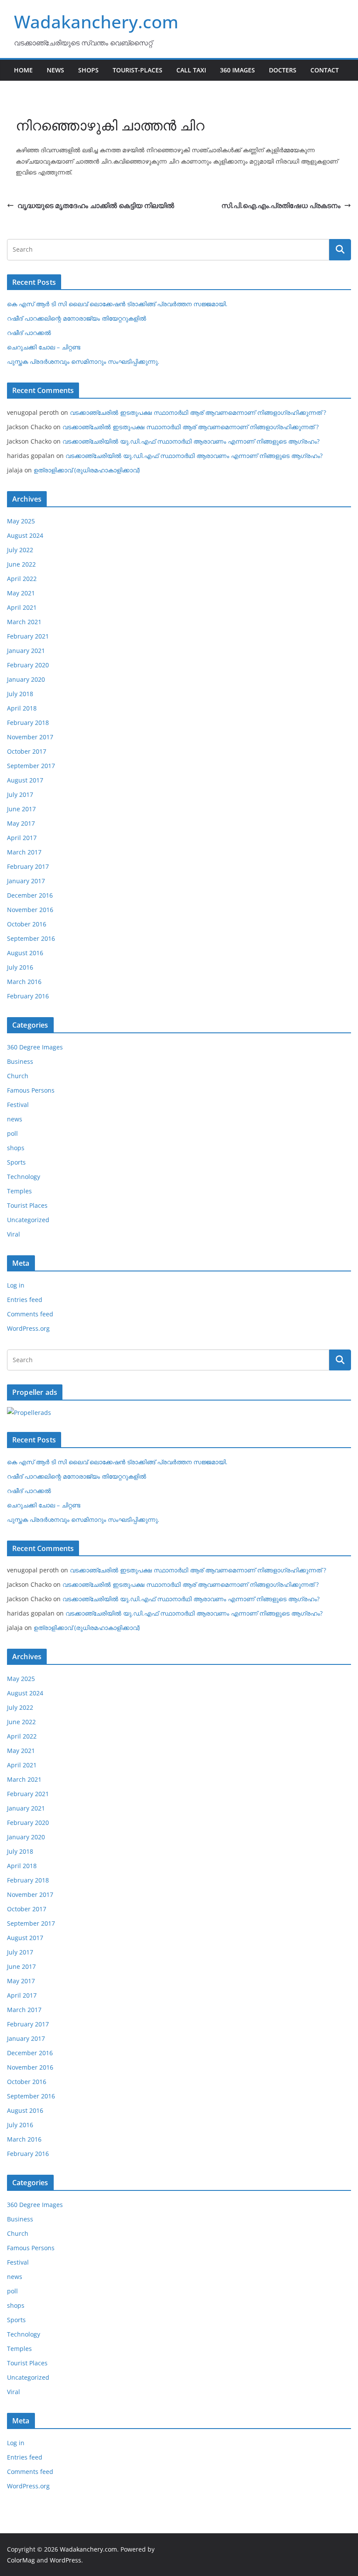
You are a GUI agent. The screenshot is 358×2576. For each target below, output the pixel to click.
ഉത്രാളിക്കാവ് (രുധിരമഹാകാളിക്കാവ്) (87, 470)
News (55, 70)
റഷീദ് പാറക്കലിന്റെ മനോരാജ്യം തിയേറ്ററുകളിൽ (77, 318)
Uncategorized (28, 1220)
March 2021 (24, 622)
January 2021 (26, 651)
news (15, 1119)
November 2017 (30, 737)
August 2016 (25, 953)
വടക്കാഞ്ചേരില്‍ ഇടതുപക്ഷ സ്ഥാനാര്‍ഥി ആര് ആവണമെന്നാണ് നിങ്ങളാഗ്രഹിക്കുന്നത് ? (198, 412)
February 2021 (28, 636)
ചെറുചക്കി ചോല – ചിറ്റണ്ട (44, 347)
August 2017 (25, 780)
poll (12, 1133)
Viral (14, 1234)
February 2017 (28, 866)
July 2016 (20, 967)
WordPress (65, 2560)
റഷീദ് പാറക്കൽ (29, 333)
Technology (24, 1177)
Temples (19, 1191)
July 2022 (20, 550)
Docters (283, 70)
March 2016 (24, 982)
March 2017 (24, 852)
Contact (325, 70)
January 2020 (26, 679)
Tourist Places (27, 1205)
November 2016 (30, 910)
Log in (16, 1285)
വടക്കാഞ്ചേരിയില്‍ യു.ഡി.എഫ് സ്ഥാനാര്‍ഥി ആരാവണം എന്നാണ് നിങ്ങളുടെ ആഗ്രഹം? (191, 441)
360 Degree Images (35, 1047)
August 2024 (25, 535)
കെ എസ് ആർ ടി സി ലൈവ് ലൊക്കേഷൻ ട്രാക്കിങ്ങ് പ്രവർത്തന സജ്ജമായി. (117, 304)
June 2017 (21, 809)
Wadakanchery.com (96, 22)
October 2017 (27, 751)
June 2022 (21, 564)
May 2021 (21, 593)
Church (18, 1076)
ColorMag (21, 2560)
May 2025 (21, 521)
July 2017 (20, 794)
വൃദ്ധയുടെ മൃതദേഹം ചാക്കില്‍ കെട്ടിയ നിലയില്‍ (96, 205)
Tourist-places (138, 70)
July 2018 (20, 694)
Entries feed (25, 1300)
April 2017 (22, 838)
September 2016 (31, 938)
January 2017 (26, 881)
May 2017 (21, 823)
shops (16, 1148)
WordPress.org (28, 1328)
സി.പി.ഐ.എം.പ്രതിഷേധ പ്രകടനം (281, 205)
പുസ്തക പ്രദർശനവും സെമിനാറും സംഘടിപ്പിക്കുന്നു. (83, 361)
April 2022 (22, 579)
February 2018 (28, 723)
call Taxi (191, 70)
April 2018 (22, 708)
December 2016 (30, 895)
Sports (16, 1162)
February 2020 (28, 665)
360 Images (238, 70)
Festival (18, 1105)
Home (23, 70)
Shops (88, 70)
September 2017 (31, 766)
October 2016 (27, 924)
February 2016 (28, 996)
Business (20, 1061)
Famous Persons (31, 1090)
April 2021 (22, 607)
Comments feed (30, 1314)
